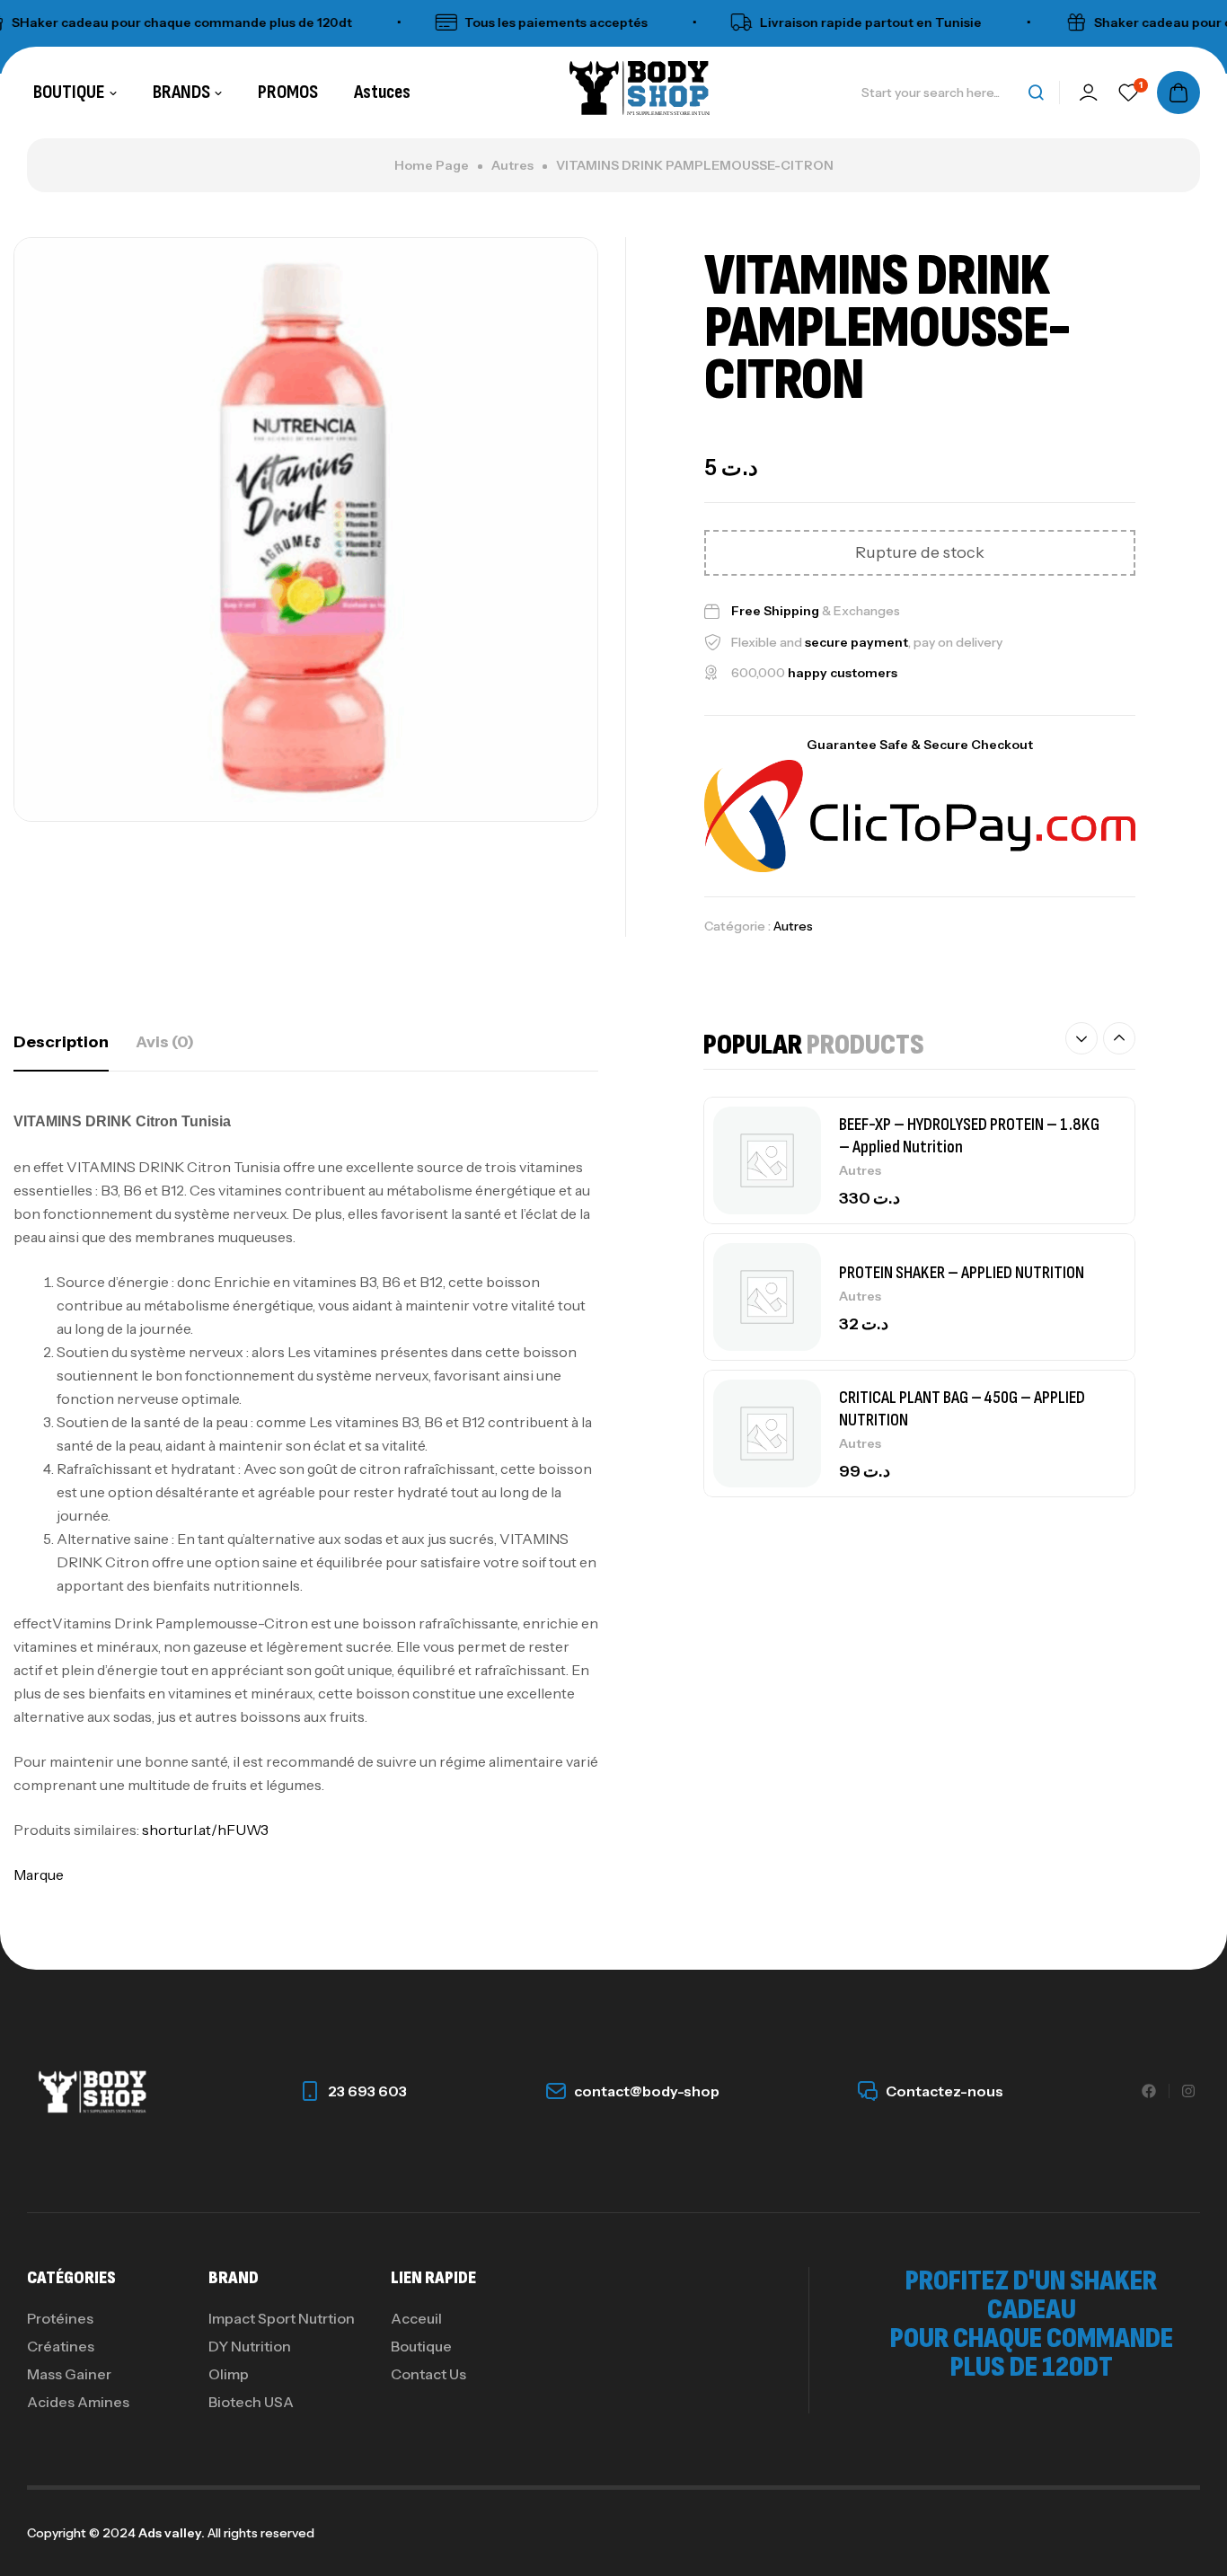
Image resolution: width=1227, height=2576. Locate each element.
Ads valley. (172, 2533)
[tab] (61, 1042)
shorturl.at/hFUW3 (205, 1830)
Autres (512, 165)
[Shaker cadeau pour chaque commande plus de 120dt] (1039, 22)
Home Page (432, 165)
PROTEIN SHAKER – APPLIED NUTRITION (962, 1203)
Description (61, 1042)
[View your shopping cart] (1178, 93)
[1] (1128, 93)
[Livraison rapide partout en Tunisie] (705, 22)
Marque (39, 1875)
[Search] (1036, 93)
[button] (1081, 1038)
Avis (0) (165, 1042)
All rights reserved (260, 2533)
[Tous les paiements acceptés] (410, 22)
